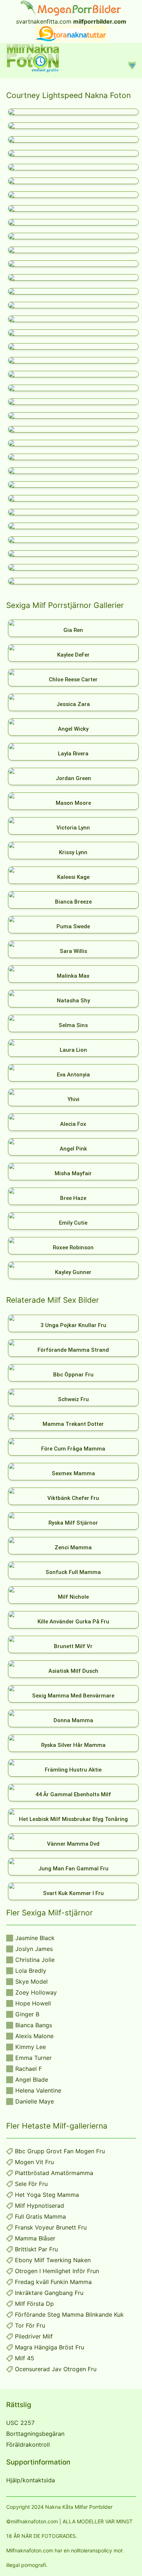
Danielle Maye (35, 2101)
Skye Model (31, 1981)
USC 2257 (20, 2423)
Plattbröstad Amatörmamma (54, 2173)
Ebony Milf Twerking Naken (53, 2260)
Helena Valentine (38, 2090)
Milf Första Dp (34, 2304)
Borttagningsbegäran (35, 2434)
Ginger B (27, 2014)
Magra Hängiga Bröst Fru (50, 2347)
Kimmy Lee (31, 2047)
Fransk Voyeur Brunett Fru (51, 2227)
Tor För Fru (30, 2325)
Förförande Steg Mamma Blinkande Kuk (69, 2315)
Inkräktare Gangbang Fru (49, 2293)
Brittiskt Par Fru (36, 2249)
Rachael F (29, 2069)
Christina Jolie (35, 1960)
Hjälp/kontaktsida (31, 2480)
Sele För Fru (31, 2184)
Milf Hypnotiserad (40, 2206)
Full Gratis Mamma (40, 2216)
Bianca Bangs (34, 2025)
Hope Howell (33, 2003)
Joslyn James (34, 1949)
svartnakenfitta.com (44, 21)
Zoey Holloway (36, 1992)
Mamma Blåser (35, 2238)
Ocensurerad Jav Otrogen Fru (56, 2369)
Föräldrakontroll (28, 2445)
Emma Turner (33, 2058)
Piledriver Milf (34, 2336)
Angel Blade (32, 2080)
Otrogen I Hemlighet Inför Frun (57, 2271)
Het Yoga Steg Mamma (47, 2195)
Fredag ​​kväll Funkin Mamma (53, 2282)
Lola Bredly (31, 1971)
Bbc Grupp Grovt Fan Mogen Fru (60, 2151)
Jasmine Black (35, 1938)
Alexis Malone (34, 2036)
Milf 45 (25, 2358)
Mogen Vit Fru (34, 2162)
